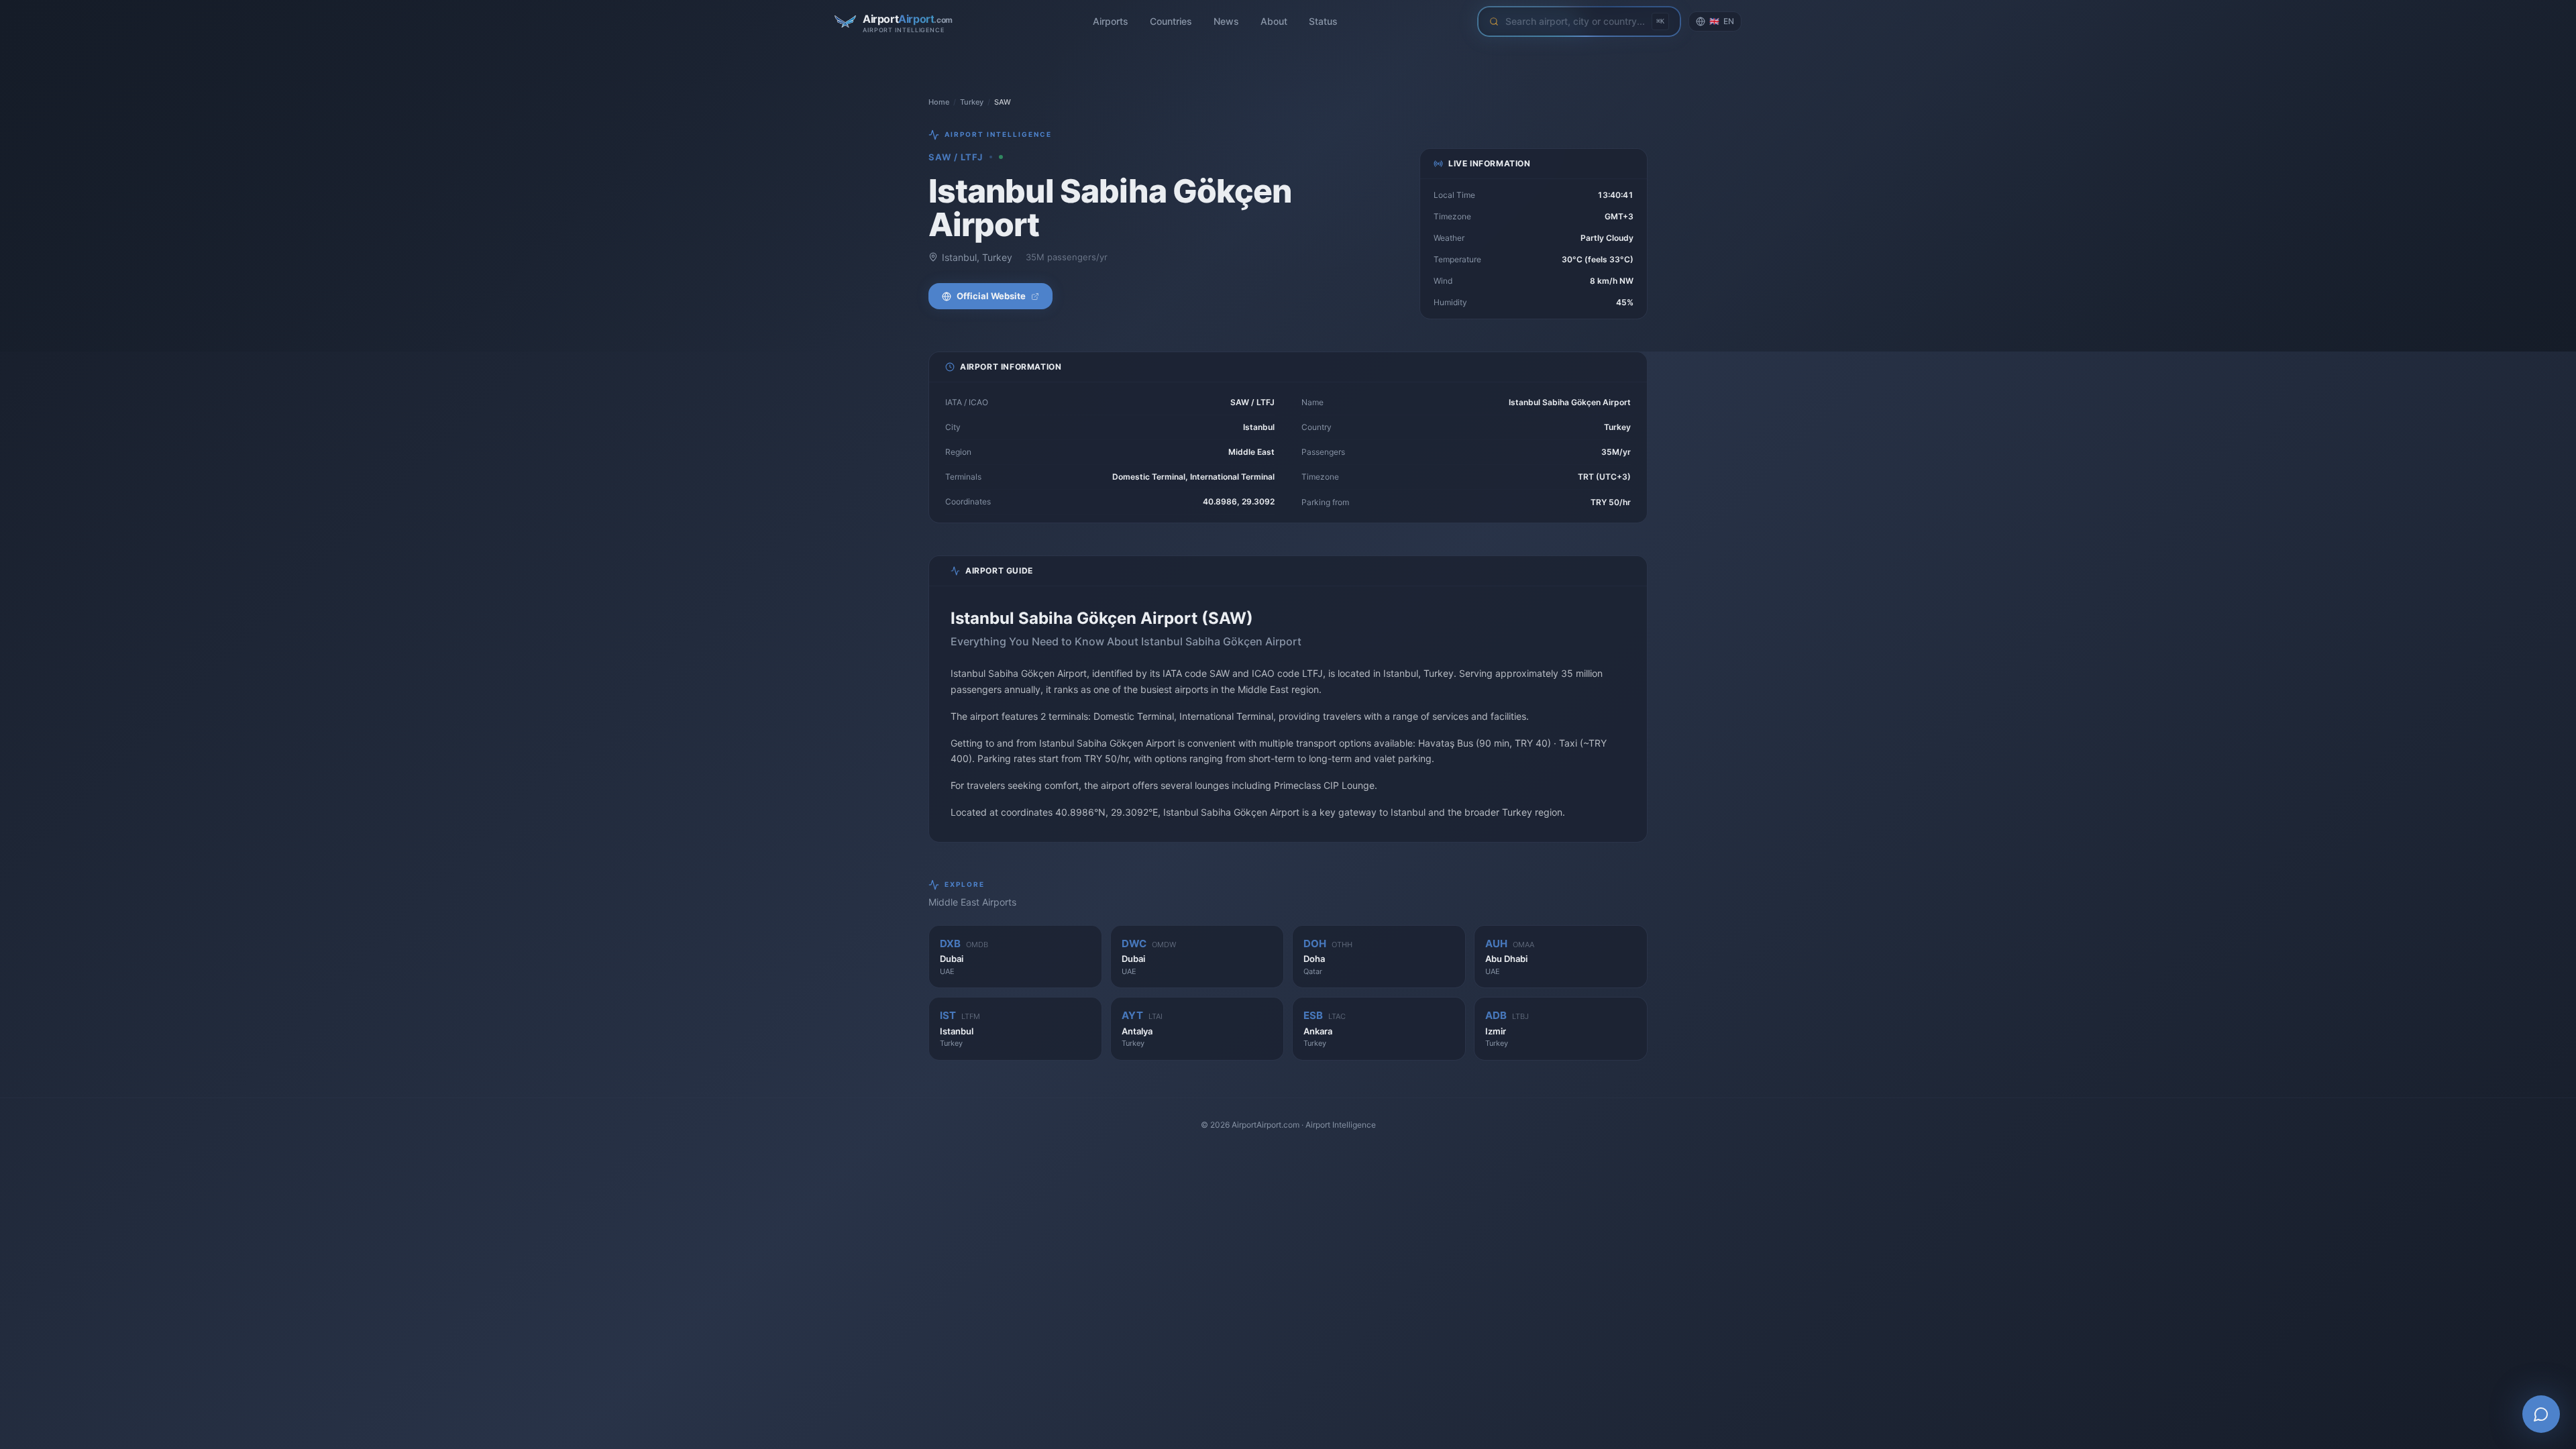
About (1274, 21)
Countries (1171, 21)
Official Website (991, 296)
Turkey (972, 102)
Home (939, 102)
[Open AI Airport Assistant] (2541, 1414)
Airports (1111, 21)
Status (1323, 21)
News (1226, 21)
